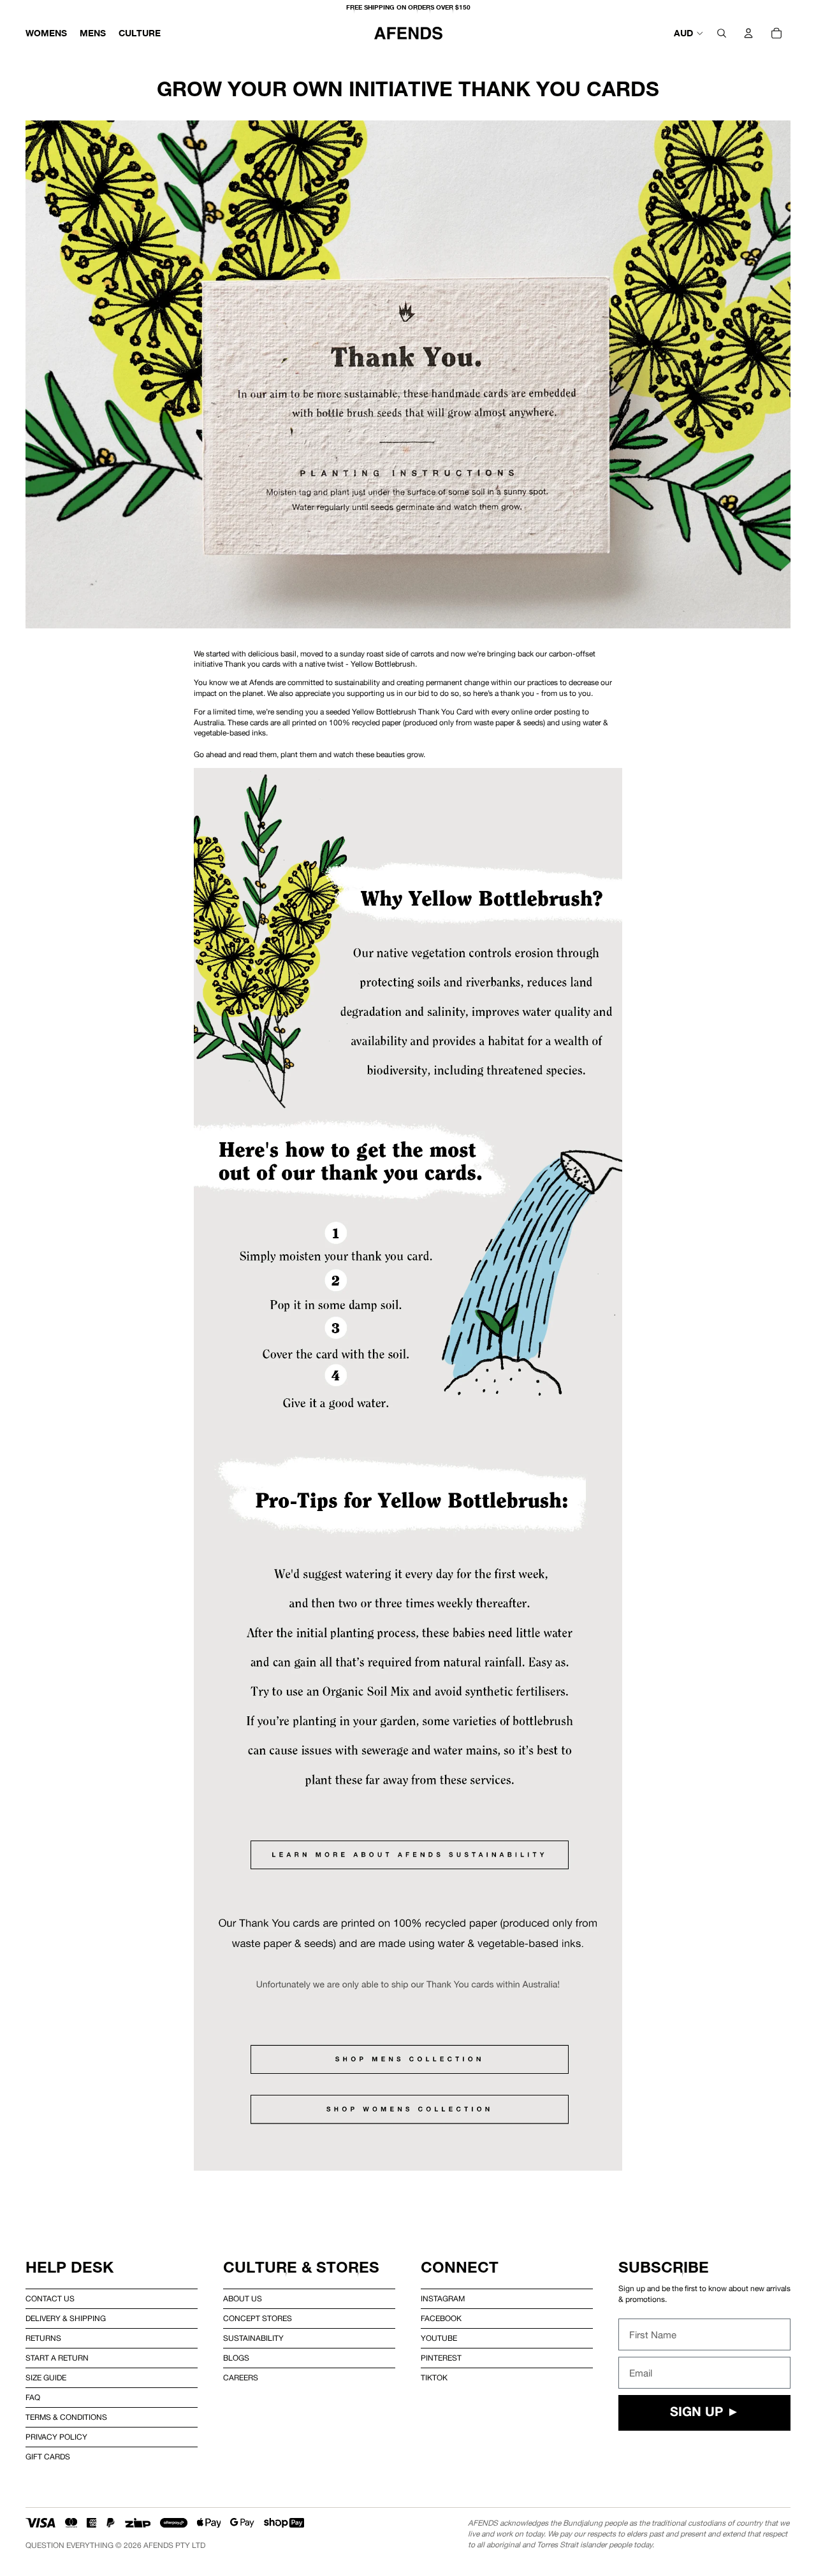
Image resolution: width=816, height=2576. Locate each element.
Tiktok (434, 2378)
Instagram (443, 2299)
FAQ (33, 2398)
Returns (43, 2338)
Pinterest (441, 2358)
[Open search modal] (722, 33)
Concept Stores (258, 2319)
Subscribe (664, 2267)
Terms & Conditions (66, 2417)
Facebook (441, 2319)
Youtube (439, 2338)
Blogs (236, 2358)
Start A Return (57, 2358)
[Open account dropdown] (748, 33)
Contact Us (50, 2299)
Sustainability (253, 2338)
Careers (241, 2378)
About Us (243, 2299)
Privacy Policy (56, 2437)
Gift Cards (48, 2457)
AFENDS (158, 2545)
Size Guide (46, 2378)
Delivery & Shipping (66, 2319)
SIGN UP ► (705, 2413)
